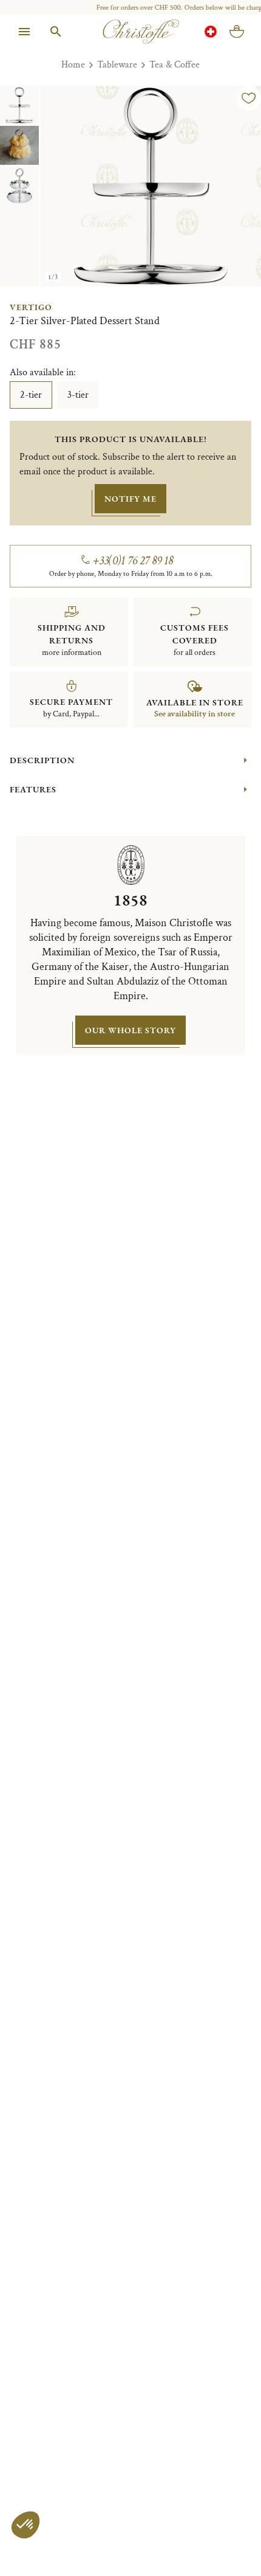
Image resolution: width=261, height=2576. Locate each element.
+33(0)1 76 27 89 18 (133, 561)
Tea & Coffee (175, 65)
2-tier (31, 395)
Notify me (130, 499)
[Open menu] (24, 32)
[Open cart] (237, 32)
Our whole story (130, 1030)
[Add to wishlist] (249, 98)
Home (73, 65)
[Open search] (56, 32)
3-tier (78, 395)
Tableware (117, 65)
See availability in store (195, 714)
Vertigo (31, 307)
